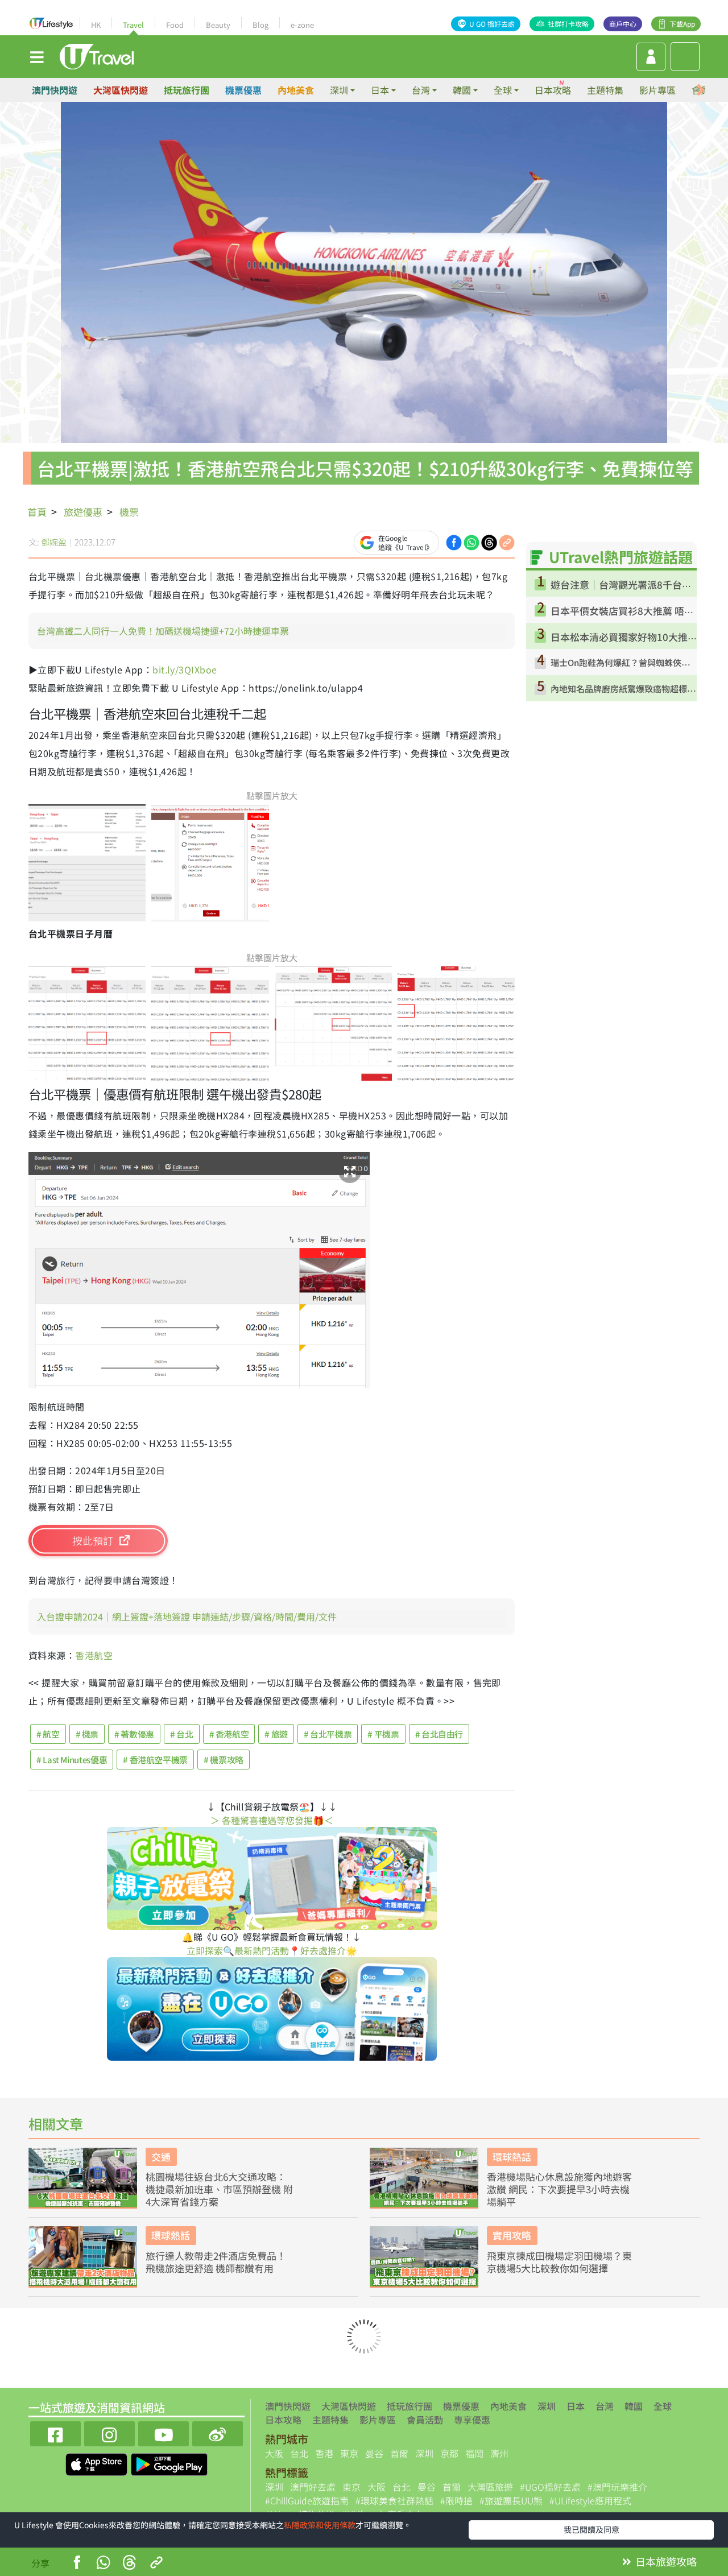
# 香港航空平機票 (155, 1760)
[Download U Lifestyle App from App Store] (98, 2463)
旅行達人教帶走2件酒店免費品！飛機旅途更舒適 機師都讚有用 (216, 2262)
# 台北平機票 (328, 1734)
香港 (324, 2453)
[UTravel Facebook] (55, 2432)
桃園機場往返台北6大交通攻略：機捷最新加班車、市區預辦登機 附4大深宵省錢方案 (219, 2189)
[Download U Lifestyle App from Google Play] (169, 2463)
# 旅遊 (276, 1734)
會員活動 (425, 2420)
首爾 (399, 2453)
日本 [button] (380, 90)
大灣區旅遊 (490, 2487)
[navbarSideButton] (37, 56)
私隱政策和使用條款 (320, 2525)
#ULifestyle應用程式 (590, 2500)
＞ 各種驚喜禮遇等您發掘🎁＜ (272, 1820)
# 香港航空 (229, 1734)
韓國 (634, 2406)
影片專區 (657, 90)
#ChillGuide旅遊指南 (307, 2500)
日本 (576, 2406)
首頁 (37, 512)
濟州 (499, 2453)
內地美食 (296, 90)
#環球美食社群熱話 (394, 2500)
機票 (129, 512)
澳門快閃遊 (55, 90)
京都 (449, 2453)
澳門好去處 (313, 2487)
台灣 (605, 2406)
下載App (682, 24)
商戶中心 (623, 24)
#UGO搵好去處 (550, 2487)
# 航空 (48, 1734)
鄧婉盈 (54, 542)
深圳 (547, 2406)
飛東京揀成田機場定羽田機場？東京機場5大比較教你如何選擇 (559, 2262)
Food (175, 25)
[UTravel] (97, 55)
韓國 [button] (462, 90)
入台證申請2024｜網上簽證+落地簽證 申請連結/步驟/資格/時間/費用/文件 (187, 1616)
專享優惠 (472, 2420)
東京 (349, 2453)
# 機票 (87, 1734)
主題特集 (605, 90)
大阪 (274, 2453)
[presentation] (701, 90)
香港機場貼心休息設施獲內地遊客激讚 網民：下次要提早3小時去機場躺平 (559, 2189)
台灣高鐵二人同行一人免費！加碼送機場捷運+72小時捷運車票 (163, 631)
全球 (663, 2406)
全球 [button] (503, 90)
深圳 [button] (339, 90)
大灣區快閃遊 (121, 90)
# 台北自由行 (439, 1734)
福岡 (474, 2453)
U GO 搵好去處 (492, 24)
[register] (651, 57)
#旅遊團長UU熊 (511, 2500)
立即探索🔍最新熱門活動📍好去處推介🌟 (272, 1950)
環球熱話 (512, 2157)
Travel (133, 25)
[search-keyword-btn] (685, 57)
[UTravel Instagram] (109, 2432)
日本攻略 (553, 90)
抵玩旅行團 (187, 90)
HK (96, 25)
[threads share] (489, 541)
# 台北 (182, 1734)
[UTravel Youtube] (164, 2432)
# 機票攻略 (224, 1760)
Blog (260, 25)
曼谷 (374, 2453)
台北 (299, 2453)
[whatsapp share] (471, 541)
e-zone (302, 25)
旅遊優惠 (83, 512)
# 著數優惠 (134, 1734)
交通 (161, 2157)
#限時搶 (456, 2500)
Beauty (218, 25)
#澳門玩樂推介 (617, 2487)
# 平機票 (383, 1734)
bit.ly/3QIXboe (185, 669)
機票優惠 (243, 90)
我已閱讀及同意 (591, 2529)
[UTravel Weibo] (218, 2432)
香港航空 (94, 1655)
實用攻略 (512, 2235)
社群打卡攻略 (568, 24)
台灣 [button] (421, 90)
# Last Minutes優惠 (72, 1760)
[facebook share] (454, 541)
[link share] (507, 541)
